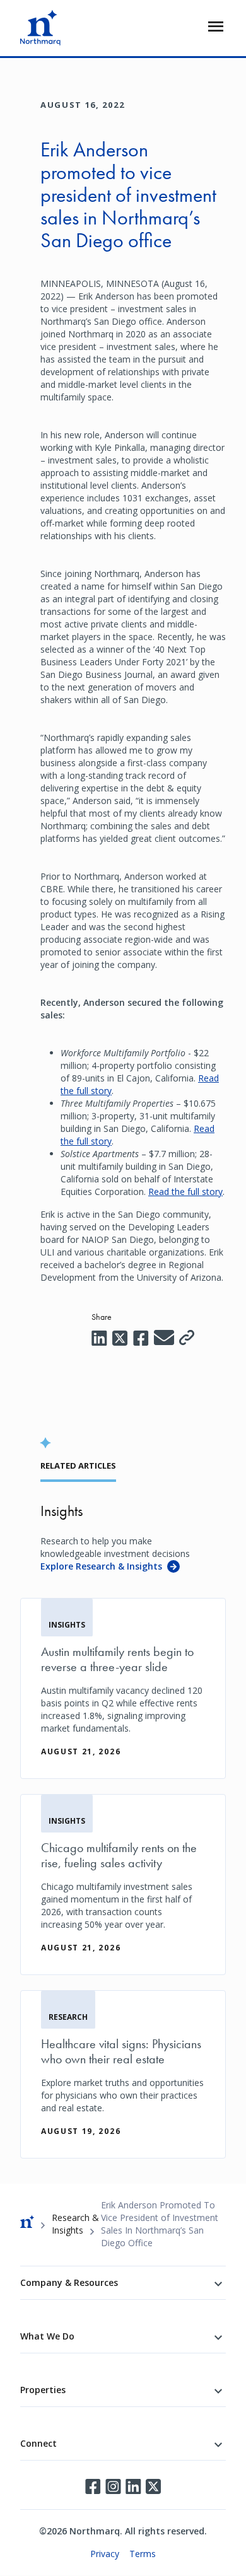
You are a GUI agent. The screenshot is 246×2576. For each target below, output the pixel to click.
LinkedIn (133, 2486)
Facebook (93, 2486)
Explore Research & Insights (101, 1566)
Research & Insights (75, 2224)
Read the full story (185, 1192)
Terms (143, 2554)
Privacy (105, 2554)
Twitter (153, 2486)
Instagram (113, 2486)
